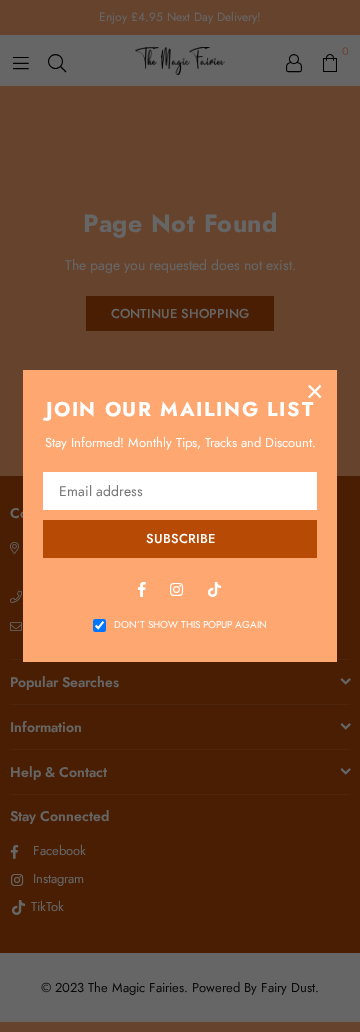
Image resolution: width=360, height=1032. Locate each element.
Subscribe (180, 538)
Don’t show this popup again (190, 625)
